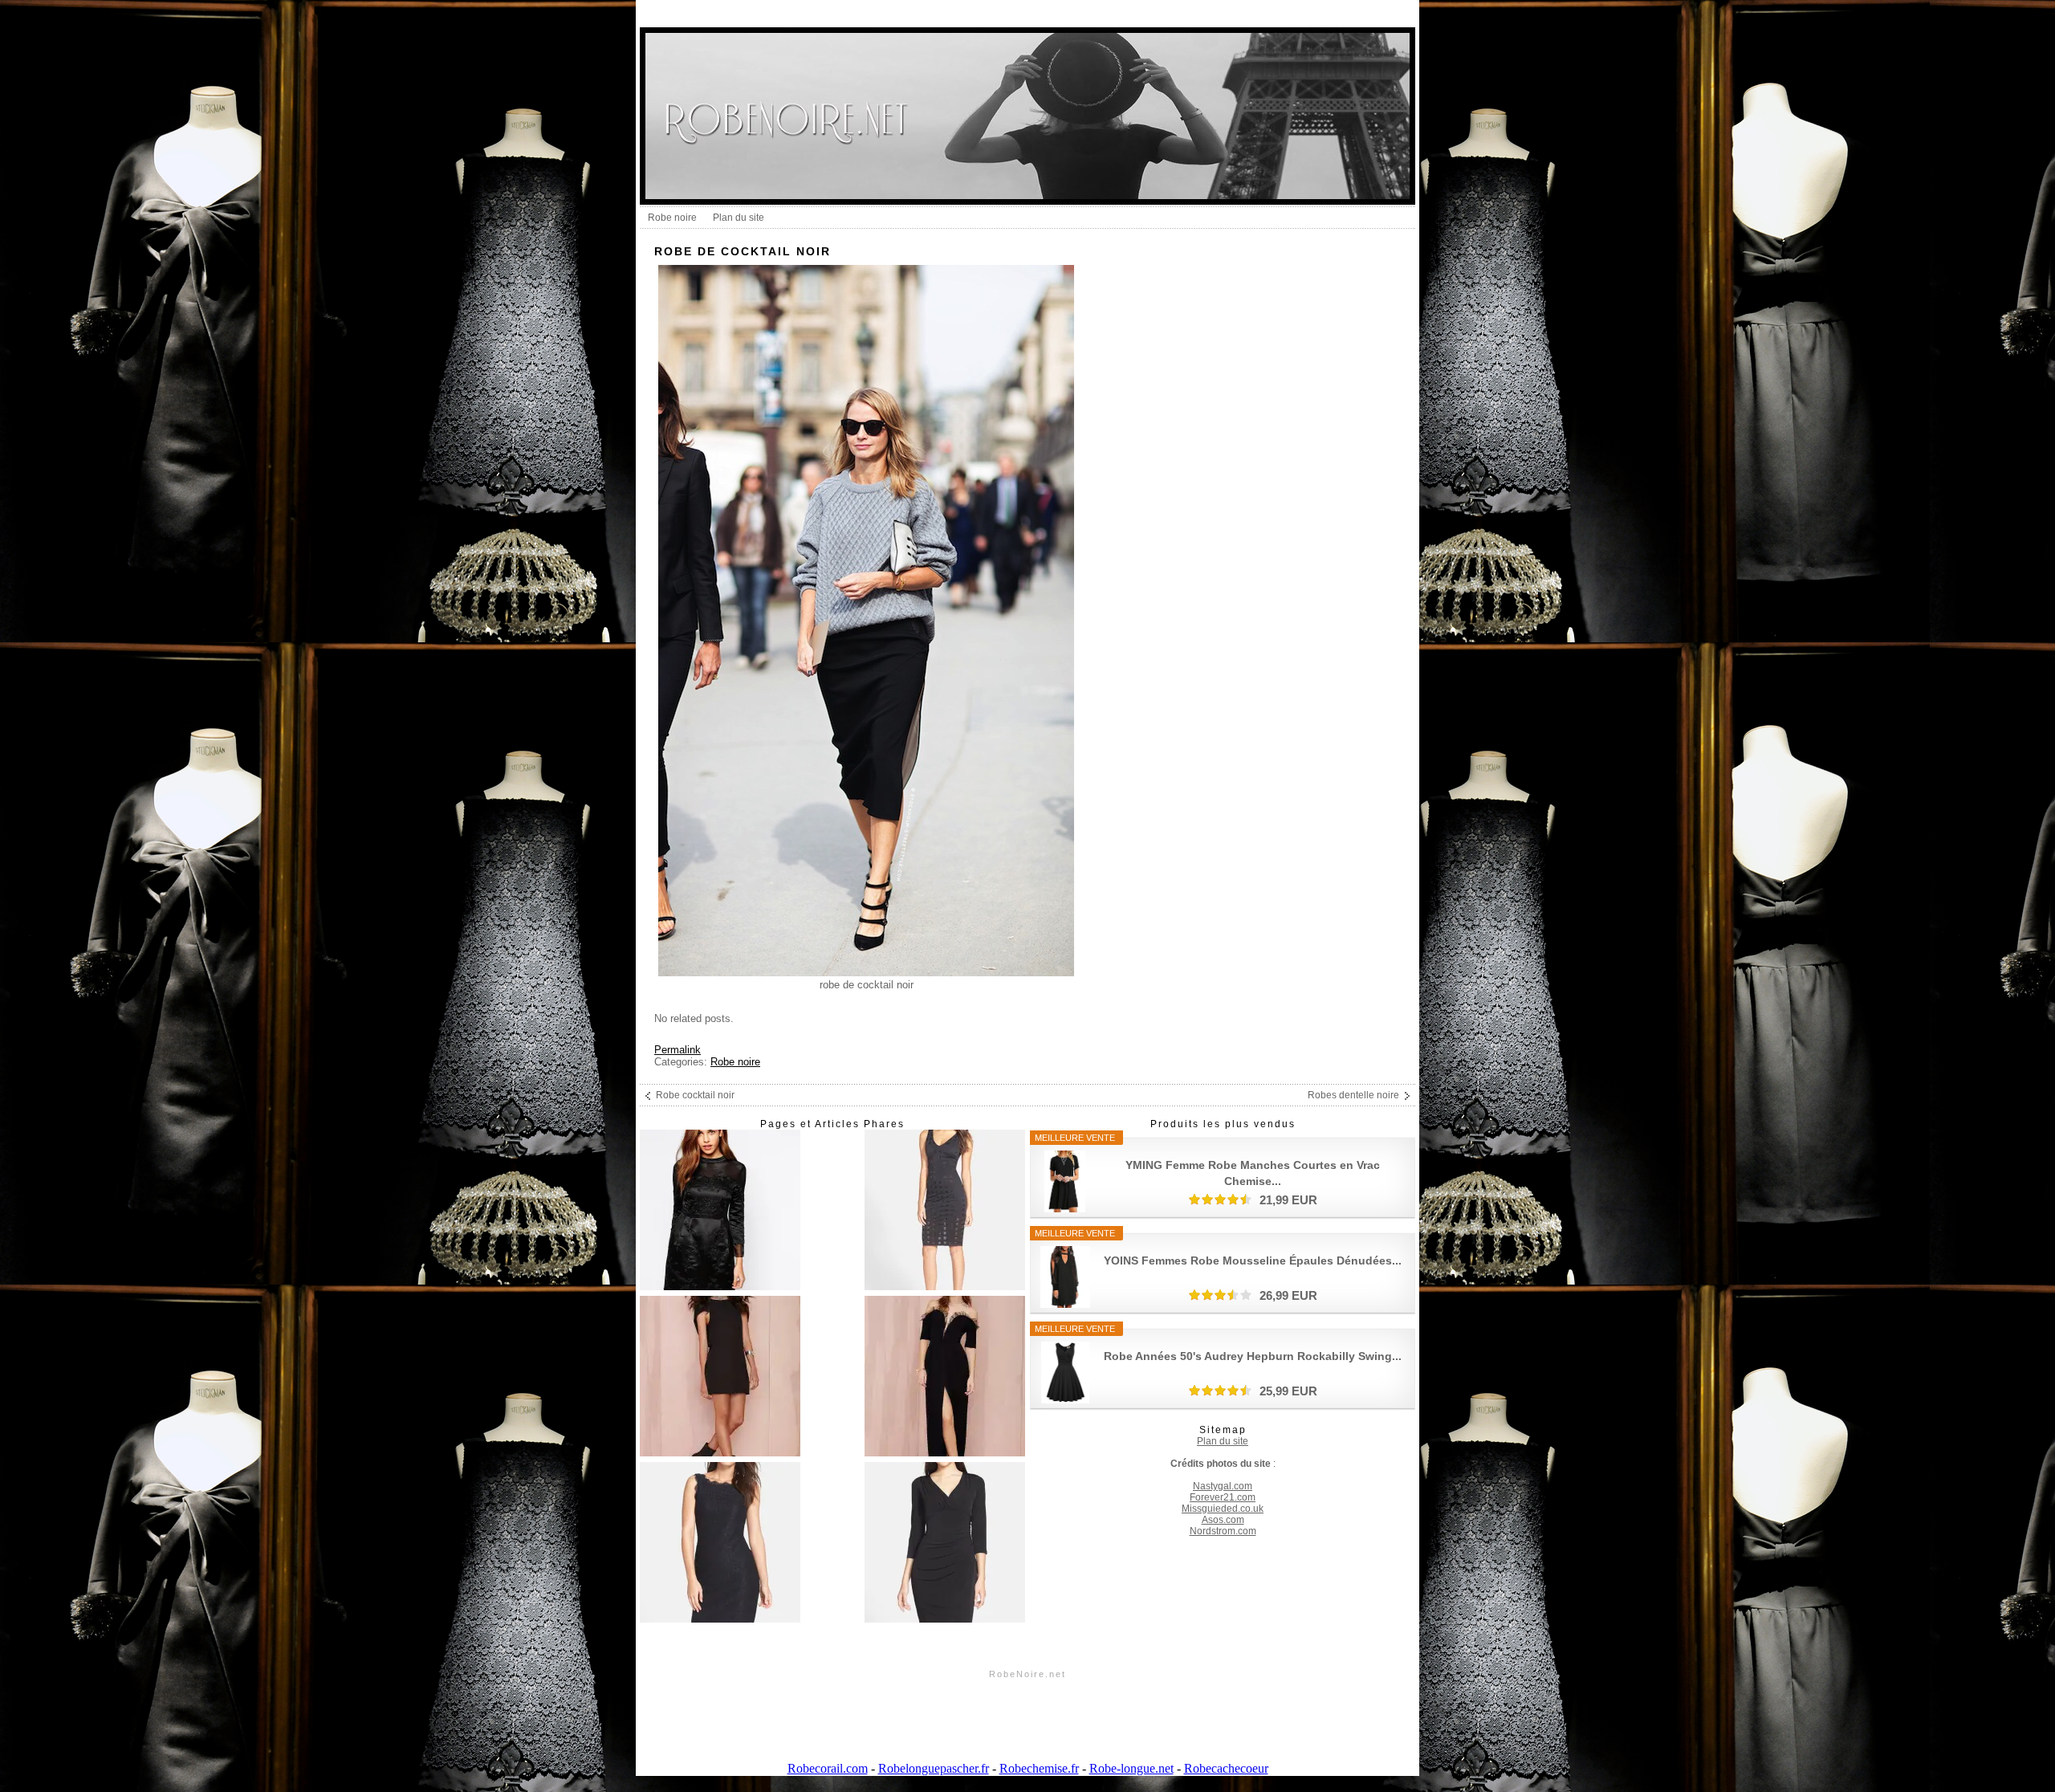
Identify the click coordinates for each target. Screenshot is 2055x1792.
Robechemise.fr (1039, 1768)
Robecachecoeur (1226, 1768)
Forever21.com (1223, 1497)
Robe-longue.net (1131, 1768)
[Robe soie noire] (720, 1544)
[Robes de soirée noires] (945, 1544)
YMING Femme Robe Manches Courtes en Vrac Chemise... (1253, 1173)
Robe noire (672, 218)
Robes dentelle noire (1353, 1095)
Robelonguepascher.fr (934, 1768)
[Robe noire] (720, 1211)
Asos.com (1223, 1520)
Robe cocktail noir (695, 1095)
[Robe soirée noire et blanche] (945, 1377)
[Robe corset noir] (720, 1377)
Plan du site (739, 218)
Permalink (678, 1050)
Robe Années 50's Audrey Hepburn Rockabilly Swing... (1253, 1356)
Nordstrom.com (1223, 1531)
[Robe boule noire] (945, 1211)
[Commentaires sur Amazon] (1220, 1199)
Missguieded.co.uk (1223, 1509)
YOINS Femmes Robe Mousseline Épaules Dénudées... (1253, 1261)
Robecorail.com (828, 1768)
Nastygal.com (1223, 1486)
